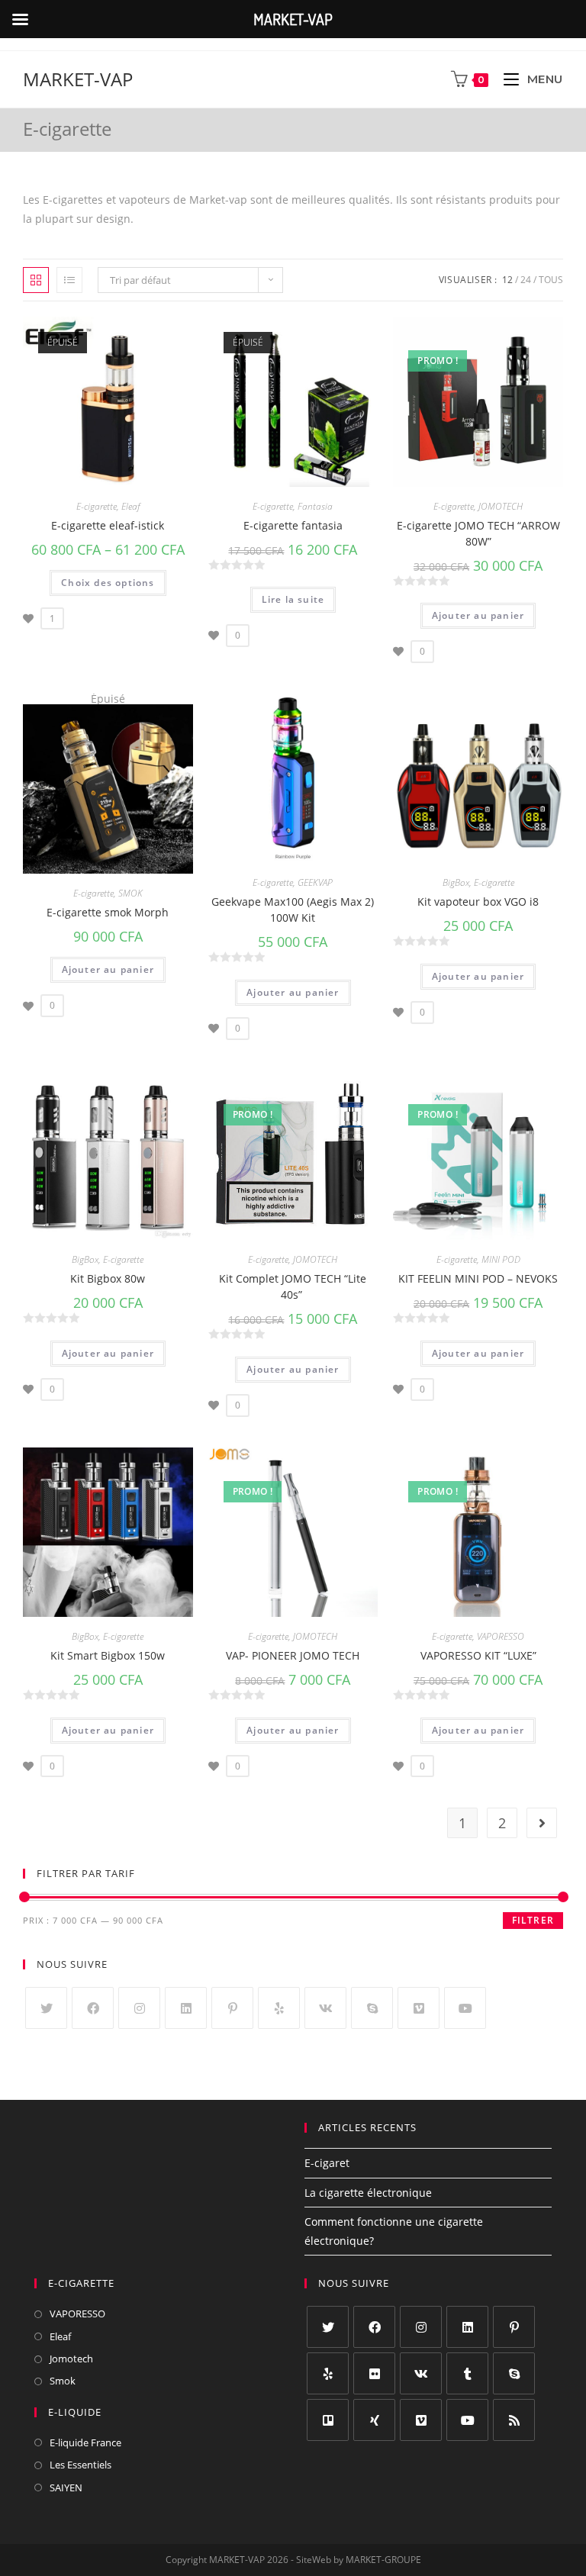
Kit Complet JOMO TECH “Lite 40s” (293, 1286)
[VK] (325, 2008)
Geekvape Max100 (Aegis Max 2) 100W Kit (293, 910)
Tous (551, 280)
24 (526, 280)
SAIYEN (66, 2487)
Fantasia (315, 506)
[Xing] (374, 2420)
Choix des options (108, 583)
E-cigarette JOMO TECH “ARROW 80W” (478, 533)
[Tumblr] (467, 2373)
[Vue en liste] (69, 280)
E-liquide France (85, 2442)
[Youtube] (465, 2008)
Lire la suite (293, 599)
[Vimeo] (419, 2008)
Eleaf (130, 506)
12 (507, 280)
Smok (63, 2381)
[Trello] (328, 2420)
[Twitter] (46, 2008)
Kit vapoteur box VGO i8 (478, 902)
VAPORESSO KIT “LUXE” (478, 1655)
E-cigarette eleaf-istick (108, 525)
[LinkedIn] (186, 2008)
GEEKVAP (315, 882)
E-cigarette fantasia (293, 525)
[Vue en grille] (36, 280)
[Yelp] (279, 2008)
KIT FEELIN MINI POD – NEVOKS (478, 1278)
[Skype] (372, 2008)
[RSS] (514, 2420)
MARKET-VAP (78, 79)
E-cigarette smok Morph (108, 912)
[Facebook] (93, 2008)
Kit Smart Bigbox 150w (108, 1655)
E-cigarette (97, 506)
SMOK (130, 893)
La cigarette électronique (368, 2193)
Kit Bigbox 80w (108, 1278)
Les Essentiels (80, 2465)
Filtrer (533, 1920)
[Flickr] (374, 2373)
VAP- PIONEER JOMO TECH (293, 1655)
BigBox (456, 882)
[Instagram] (139, 2008)
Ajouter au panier (478, 615)
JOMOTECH (501, 506)
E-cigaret (327, 2163)
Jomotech (71, 2359)
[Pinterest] (232, 2008)
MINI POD (501, 1259)
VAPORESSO (501, 1636)
